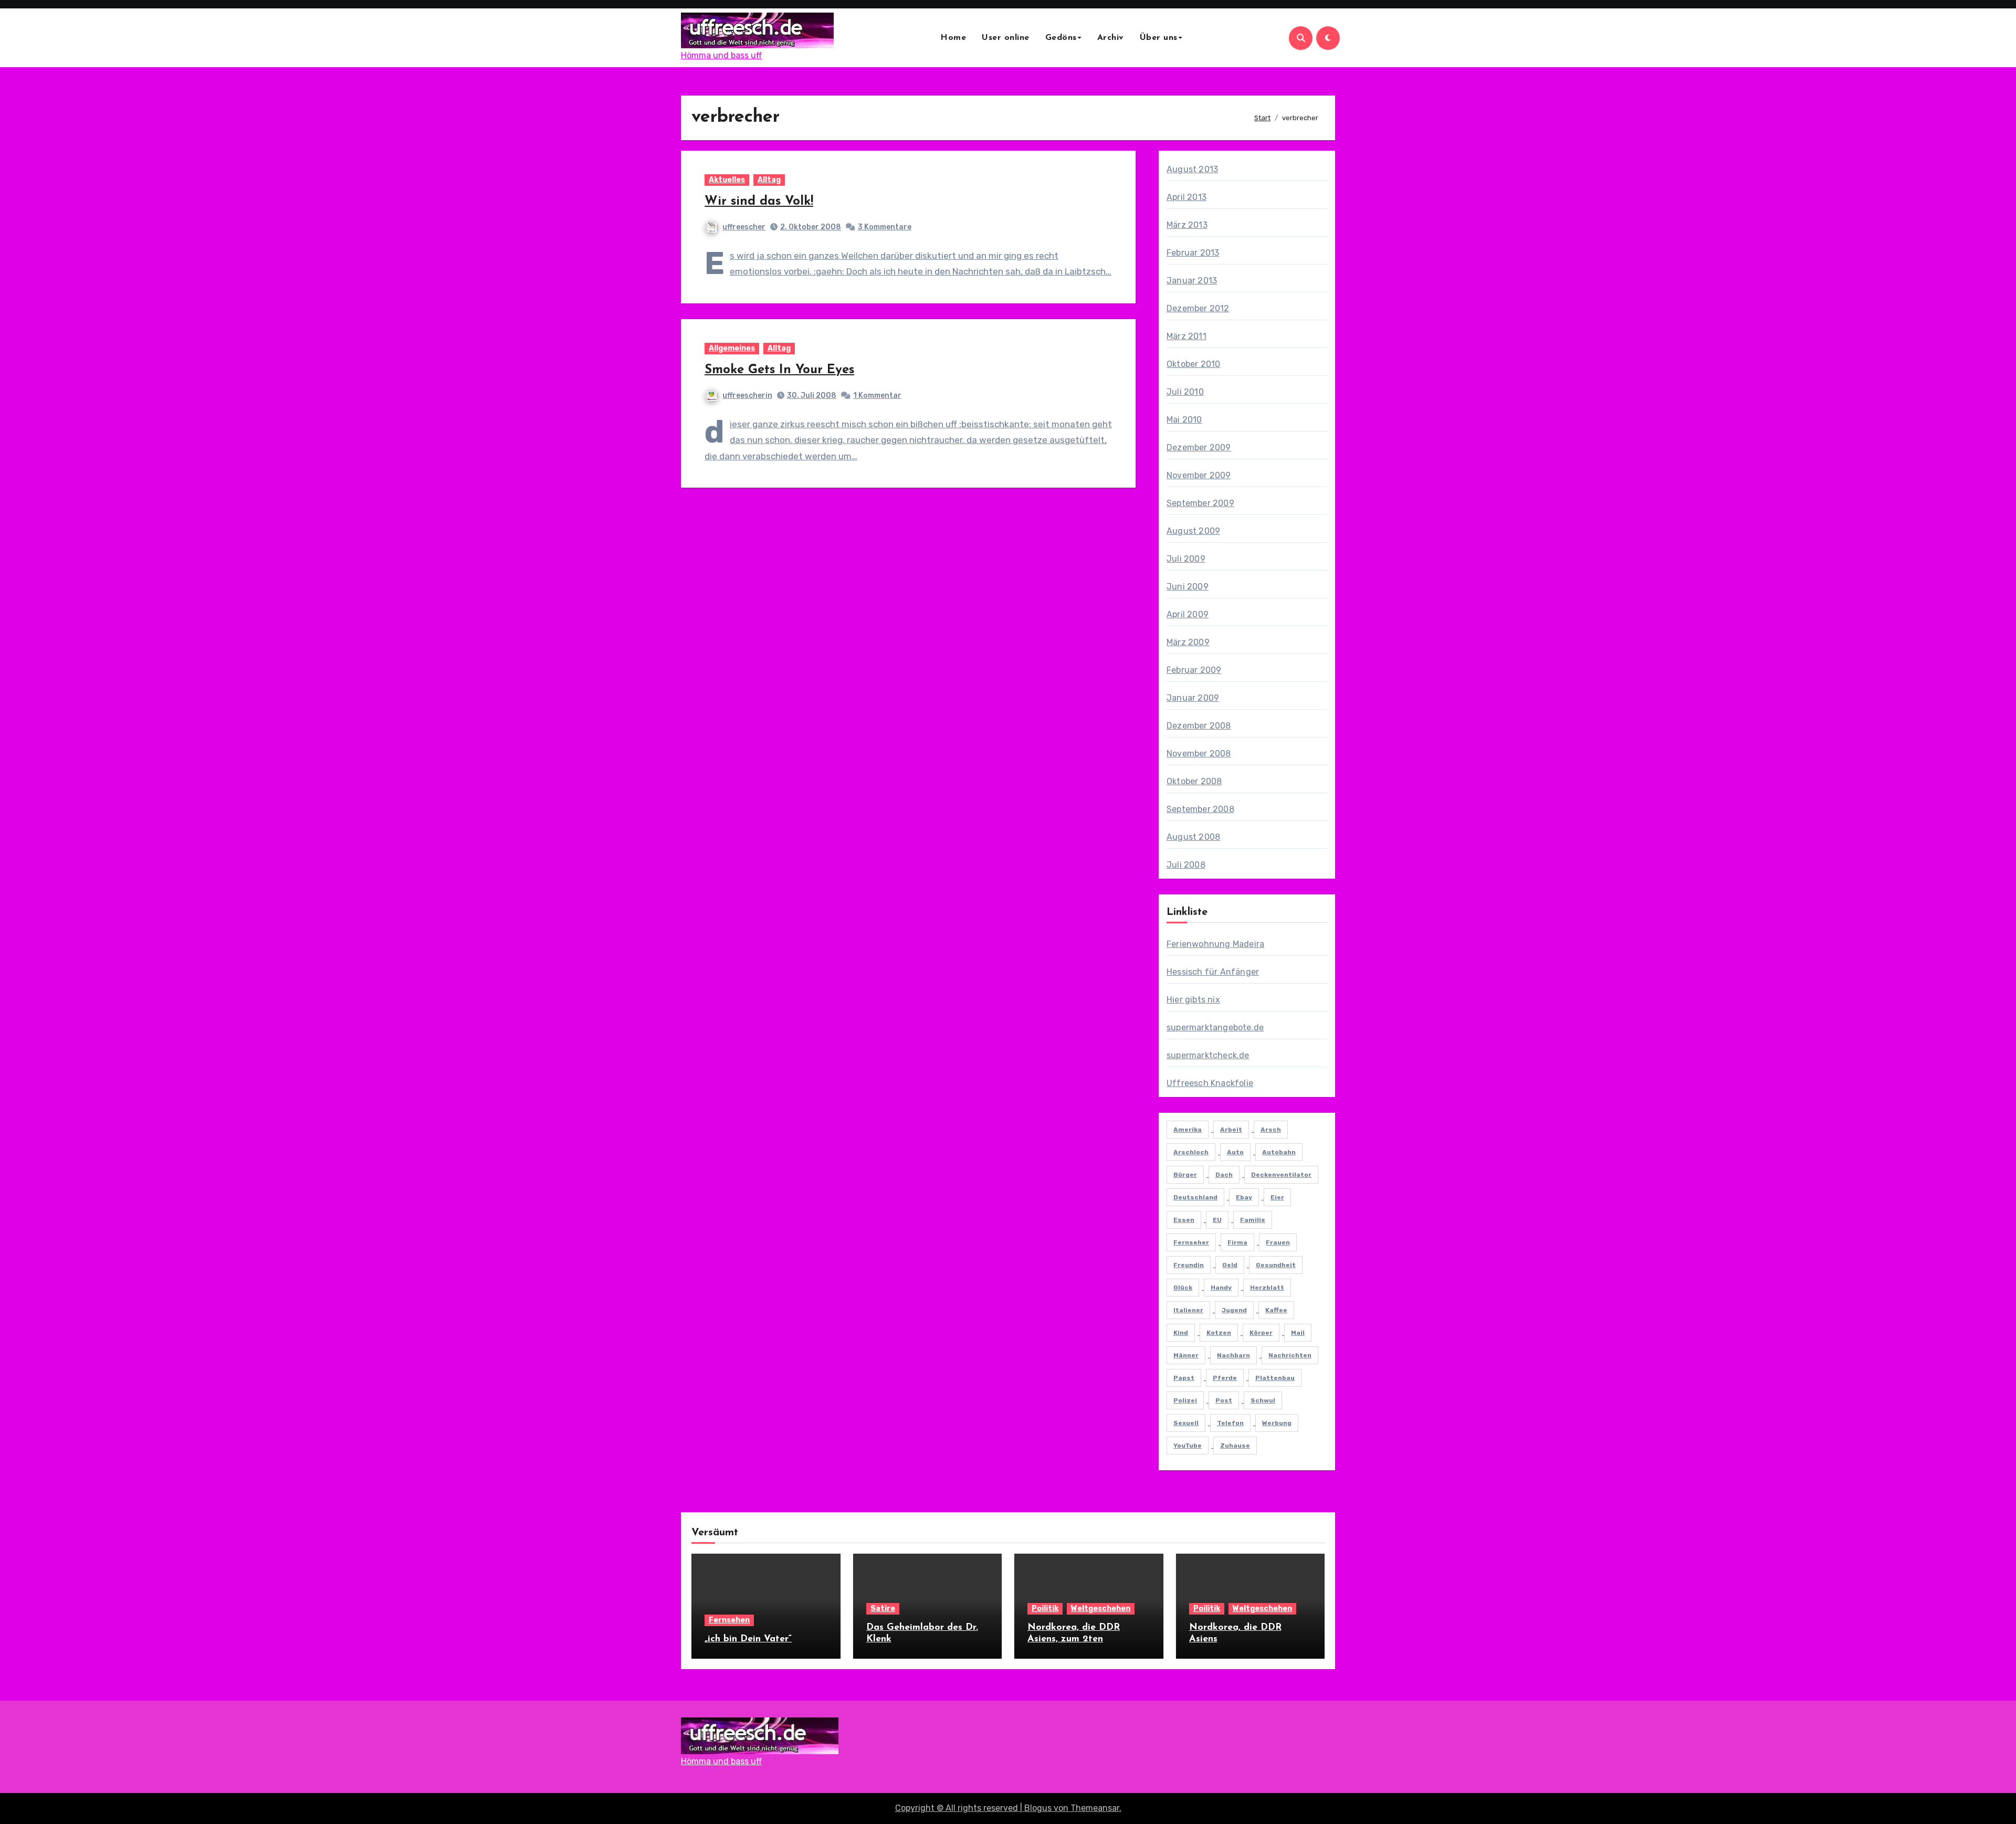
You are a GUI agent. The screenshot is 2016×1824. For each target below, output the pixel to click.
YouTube (1188, 1446)
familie (1253, 1220)
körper (1261, 1333)
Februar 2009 (1194, 670)
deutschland (1195, 1197)
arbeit (1231, 1130)
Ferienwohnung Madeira (1215, 944)
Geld (1230, 1265)
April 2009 (1188, 614)
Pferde (1225, 1378)
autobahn (1279, 1152)
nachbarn (1233, 1355)
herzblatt (1267, 1288)
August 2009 (1193, 531)
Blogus (1038, 1808)
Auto (1235, 1152)
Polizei (1185, 1400)
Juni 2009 (1188, 587)
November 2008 (1199, 753)
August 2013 (1192, 169)
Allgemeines (732, 348)
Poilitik (1045, 1609)
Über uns (1159, 38)
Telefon (1230, 1423)
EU (1217, 1220)
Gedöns (1061, 38)
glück (1183, 1288)
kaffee (1276, 1310)
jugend (1234, 1310)
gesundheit (1276, 1265)
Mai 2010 (1184, 420)
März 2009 (1188, 642)
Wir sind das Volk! (759, 202)
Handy (1221, 1288)
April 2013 (1186, 197)
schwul (1263, 1400)
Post (1224, 1400)
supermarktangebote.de (1215, 1027)
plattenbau (1275, 1378)
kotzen (1219, 1333)
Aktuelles (727, 180)
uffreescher (744, 227)
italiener (1188, 1310)
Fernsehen (729, 1620)
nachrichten (1290, 1355)
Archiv (1111, 38)
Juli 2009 (1186, 559)
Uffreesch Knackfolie (1210, 1083)
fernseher (1191, 1242)
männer (1186, 1355)
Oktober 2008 (1194, 781)
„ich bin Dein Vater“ (748, 1639)
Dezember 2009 (1199, 447)
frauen (1278, 1242)
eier (1277, 1197)
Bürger (1185, 1175)
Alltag (769, 180)
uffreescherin (747, 396)
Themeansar (1095, 1808)
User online (1006, 38)
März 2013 (1187, 225)
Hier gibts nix (1193, 1000)
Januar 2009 (1193, 698)
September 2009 (1200, 503)
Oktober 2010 (1193, 364)
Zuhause (1235, 1446)
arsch (1271, 1130)
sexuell (1186, 1423)
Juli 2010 (1185, 392)
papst (1184, 1378)
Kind (1181, 1333)
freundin (1189, 1265)
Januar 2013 (1192, 281)
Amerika (1188, 1130)
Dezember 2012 (1198, 308)
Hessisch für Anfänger (1213, 972)
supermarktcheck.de (1208, 1055)
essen (1184, 1220)
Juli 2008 (1186, 865)
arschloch (1191, 1152)
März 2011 (1186, 336)
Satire (883, 1609)
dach (1224, 1175)
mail (1298, 1333)
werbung (1277, 1423)
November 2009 (1199, 475)
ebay (1244, 1197)
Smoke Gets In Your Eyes (779, 370)
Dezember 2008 (1199, 726)
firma (1237, 1242)
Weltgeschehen (1101, 1609)
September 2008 (1200, 809)
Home (953, 38)
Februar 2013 (1193, 253)
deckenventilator (1281, 1175)
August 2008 (1193, 837)
